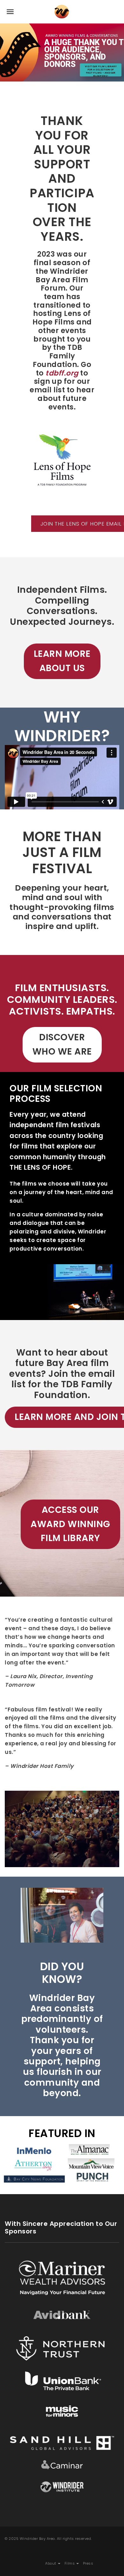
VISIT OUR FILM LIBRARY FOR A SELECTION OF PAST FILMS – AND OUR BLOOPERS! (101, 71)
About (51, 2563)
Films (70, 2563)
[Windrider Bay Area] (62, 12)
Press (88, 2563)
